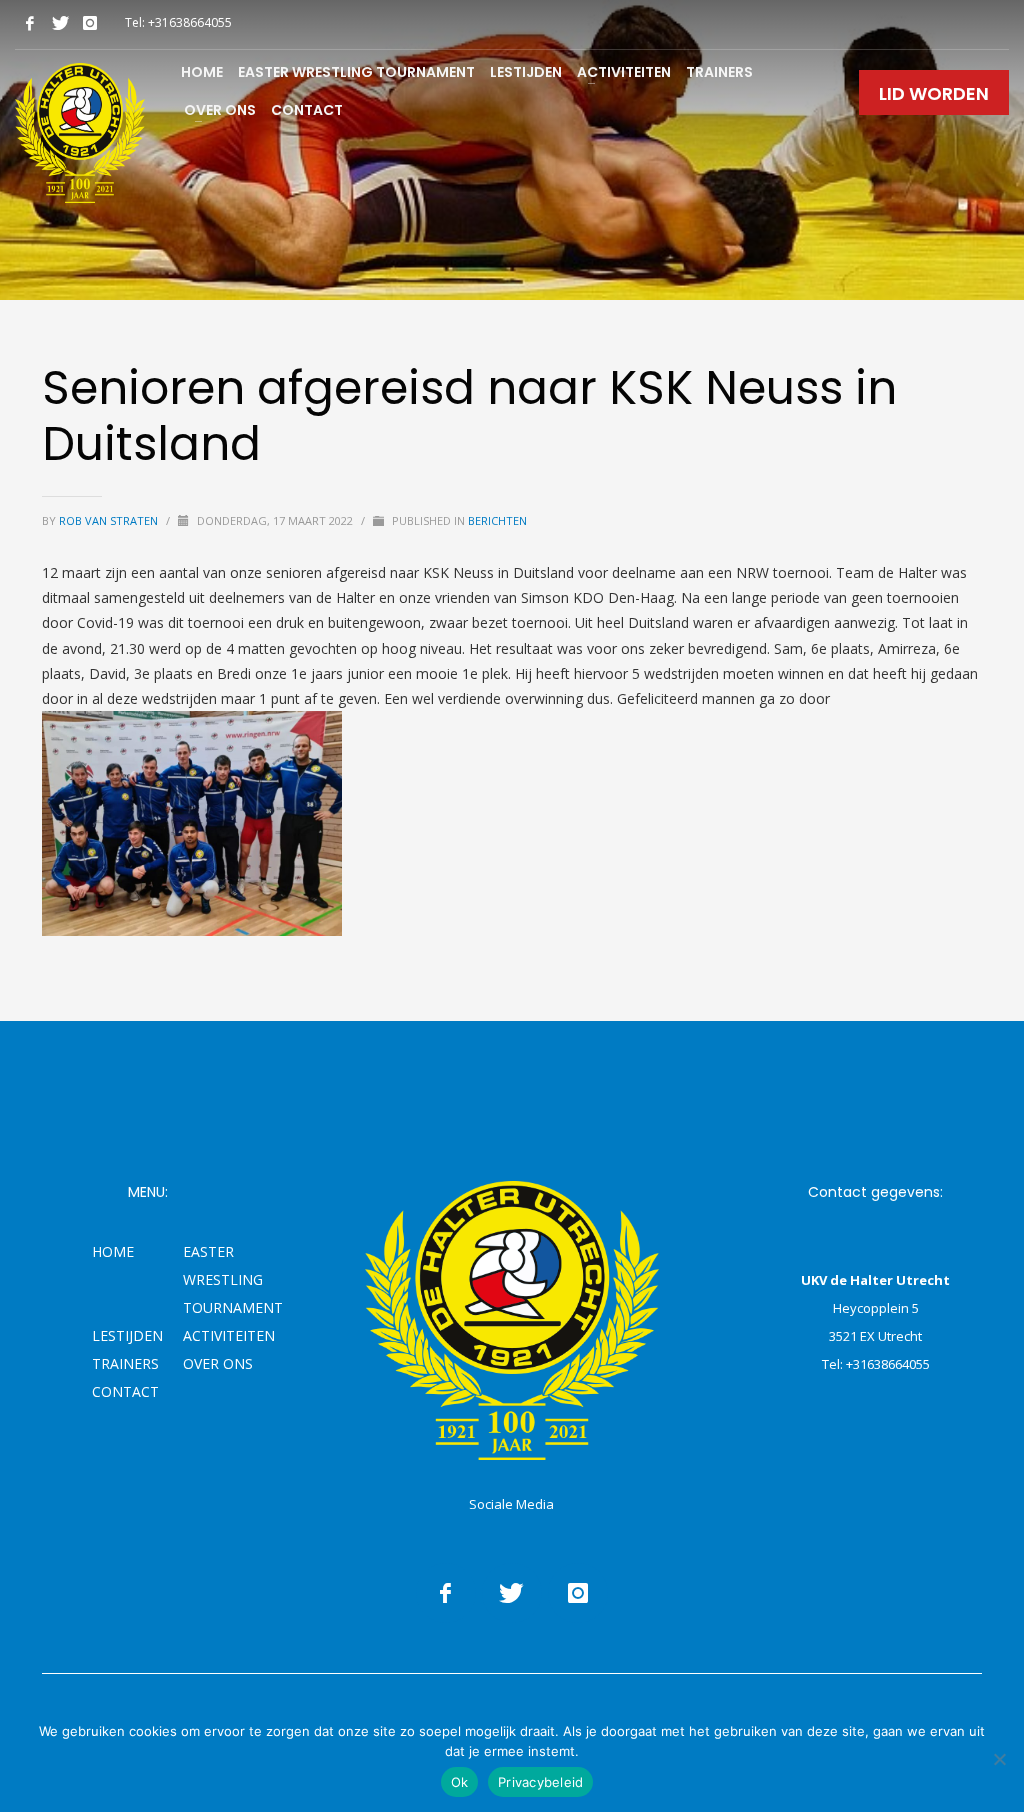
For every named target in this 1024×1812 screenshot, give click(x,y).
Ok (460, 1782)
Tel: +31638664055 (178, 22)
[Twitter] (60, 23)
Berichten (497, 520)
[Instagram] (90, 23)
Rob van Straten (110, 520)
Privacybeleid (540, 1782)
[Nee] (999, 1759)
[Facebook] (30, 23)
